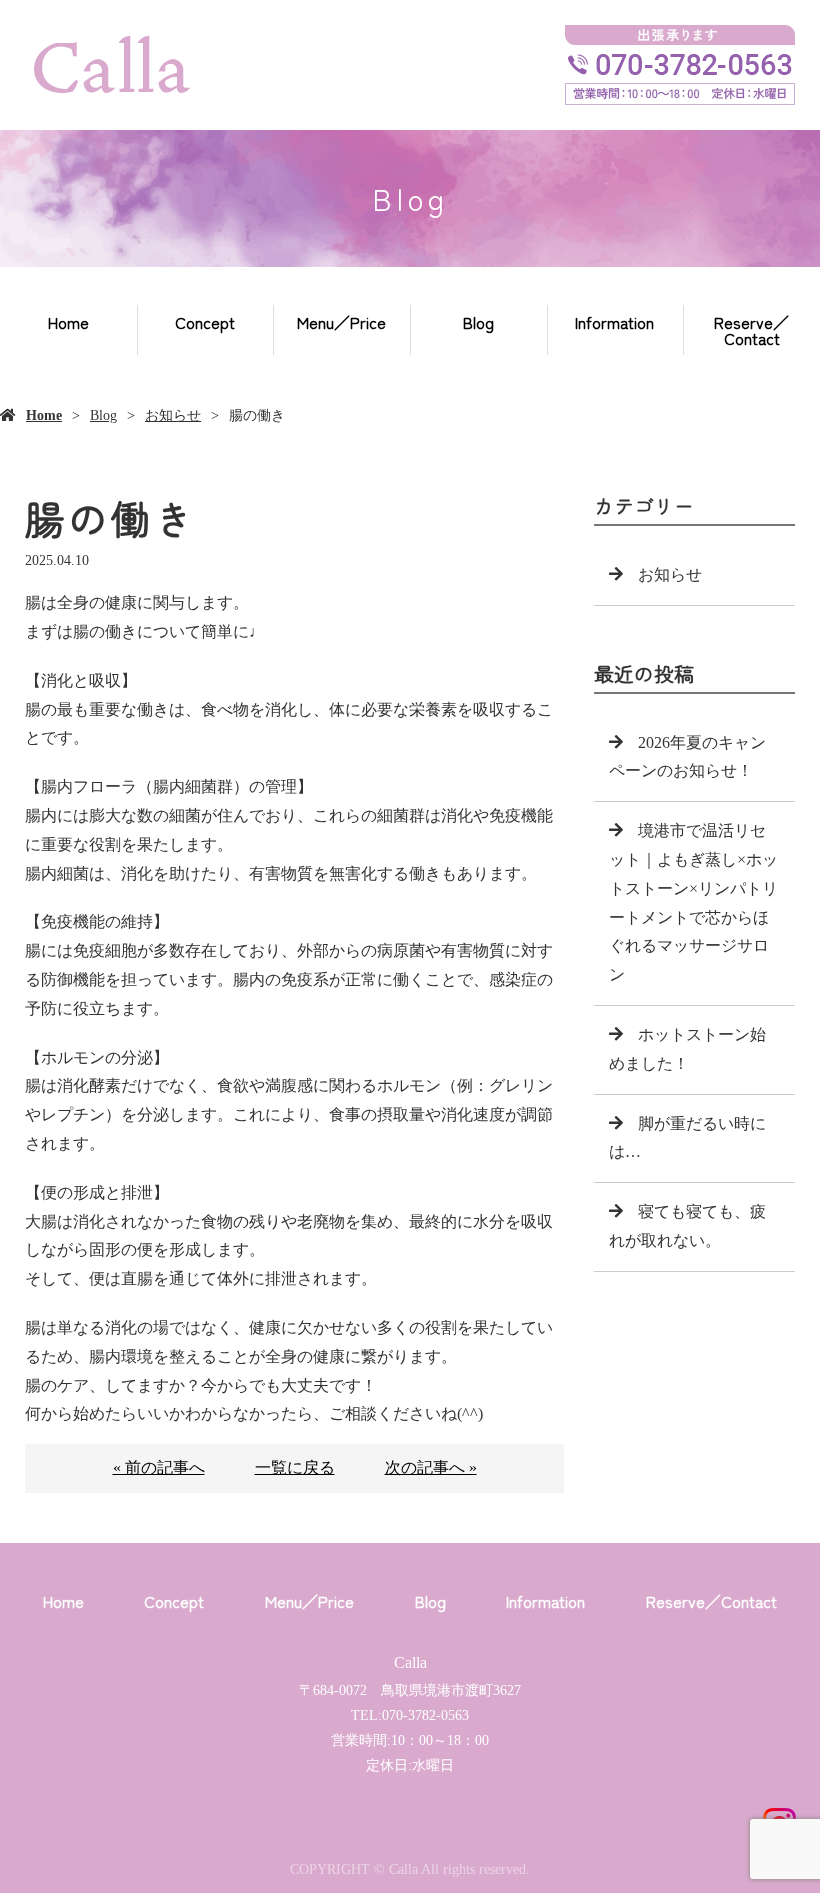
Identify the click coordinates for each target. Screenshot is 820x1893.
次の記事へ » (431, 1467)
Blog (478, 322)
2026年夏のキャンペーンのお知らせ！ (687, 757)
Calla (410, 1662)
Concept (205, 322)
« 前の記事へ (159, 1467)
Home (68, 322)
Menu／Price (341, 322)
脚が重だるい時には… (687, 1138)
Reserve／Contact (751, 330)
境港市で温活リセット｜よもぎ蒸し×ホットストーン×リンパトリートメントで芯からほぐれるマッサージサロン (693, 902)
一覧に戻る (295, 1467)
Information (614, 322)
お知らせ (173, 415)
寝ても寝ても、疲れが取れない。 (687, 1226)
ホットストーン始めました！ (687, 1049)
